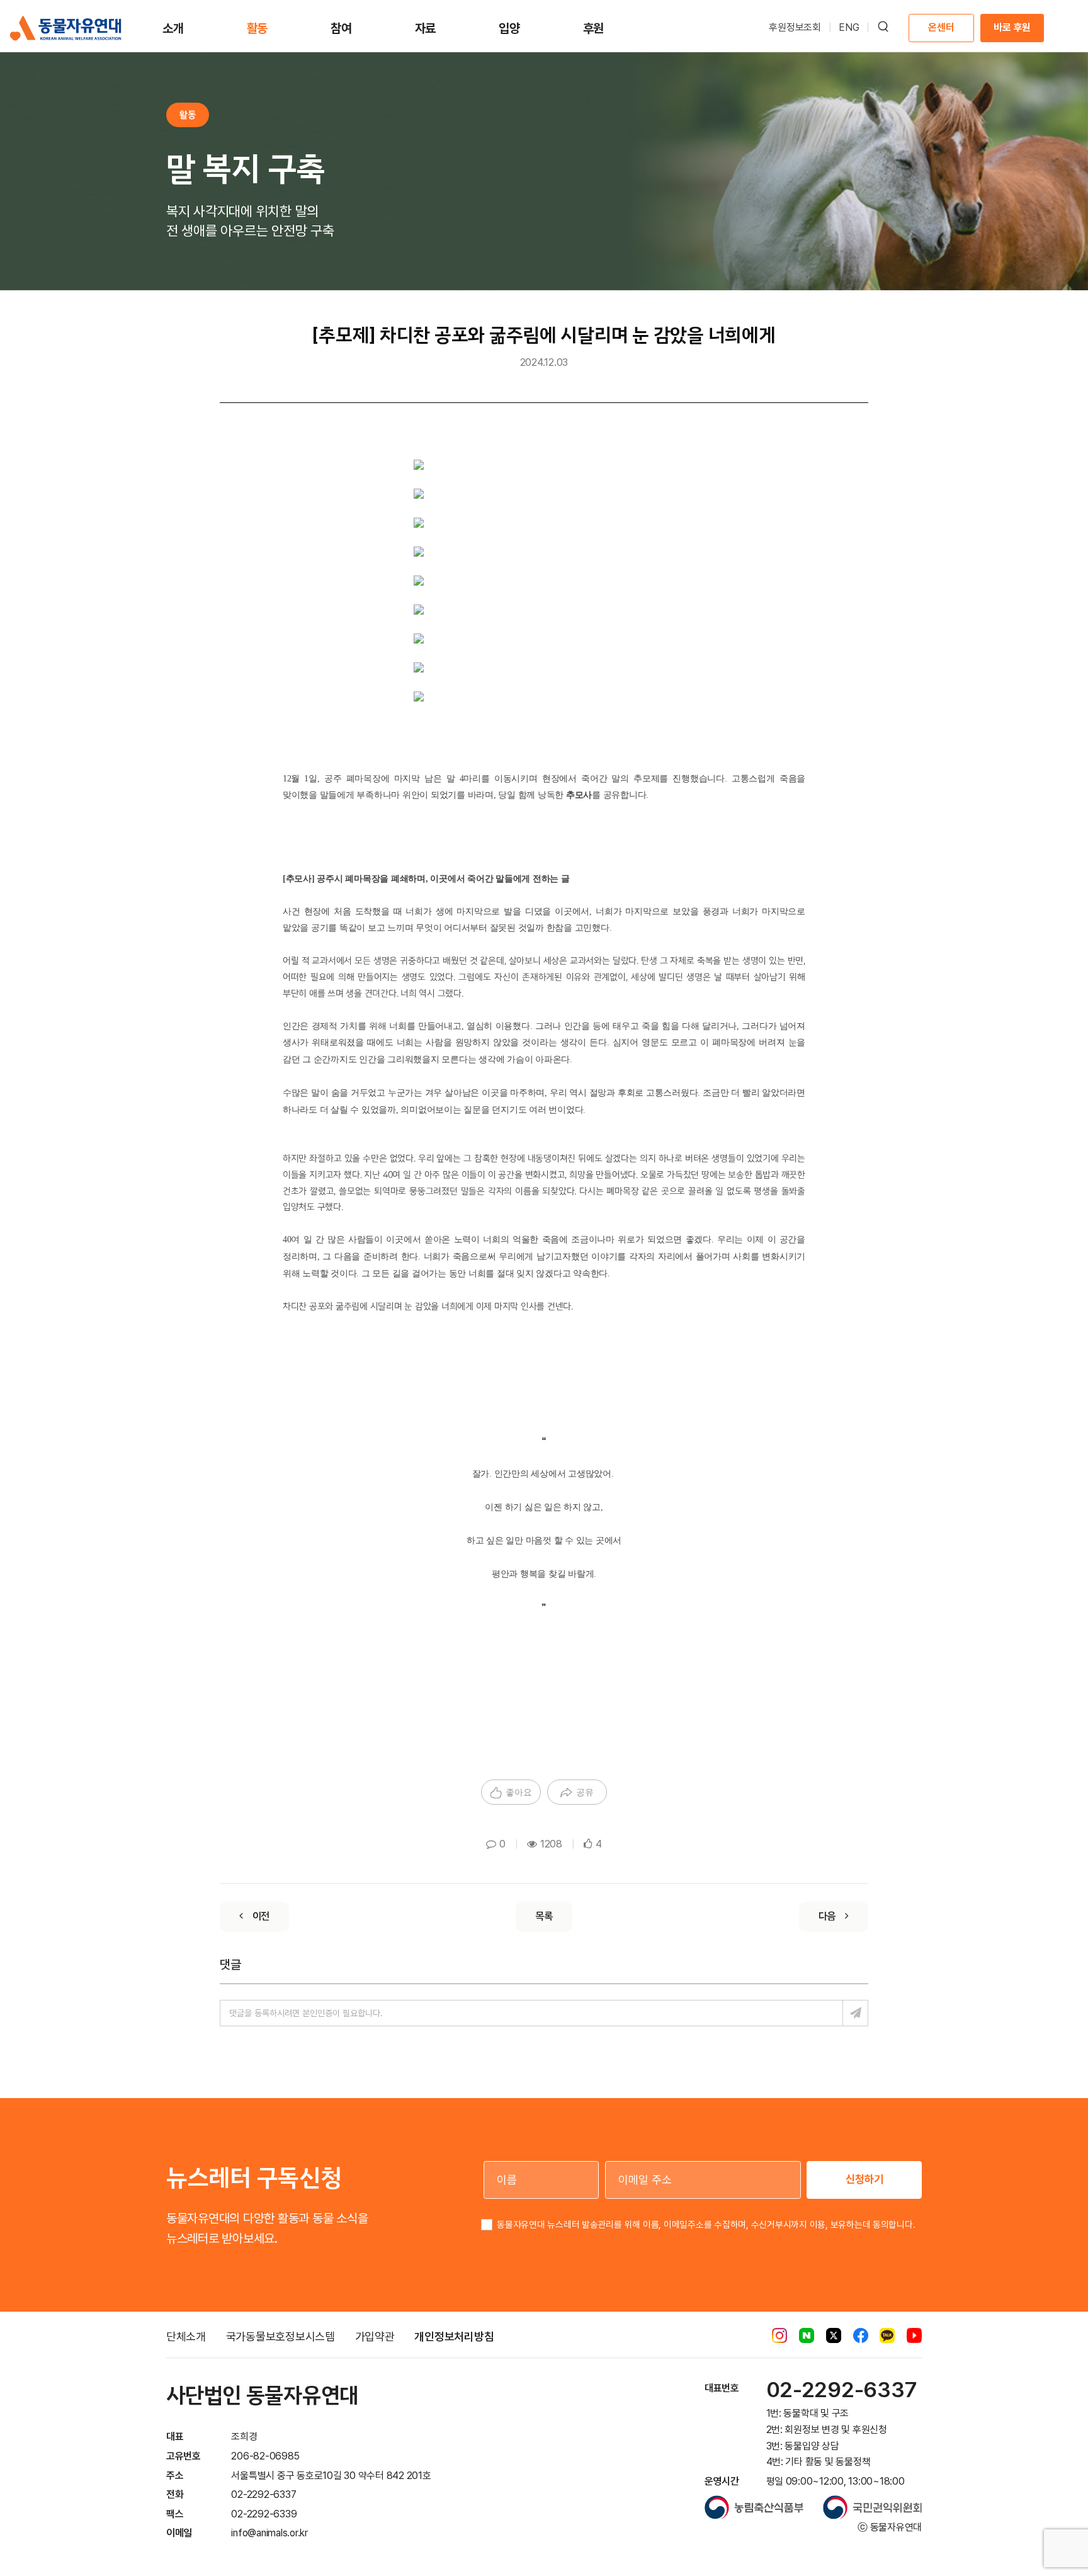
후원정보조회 (795, 27)
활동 (258, 28)
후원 (594, 28)
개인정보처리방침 (454, 2336)
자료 (426, 28)
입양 (509, 28)
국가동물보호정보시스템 (280, 2336)
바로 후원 (1012, 27)
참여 (341, 28)
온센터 (941, 27)
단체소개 (186, 2336)
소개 (173, 28)
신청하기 (864, 2179)
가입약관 (375, 2336)
